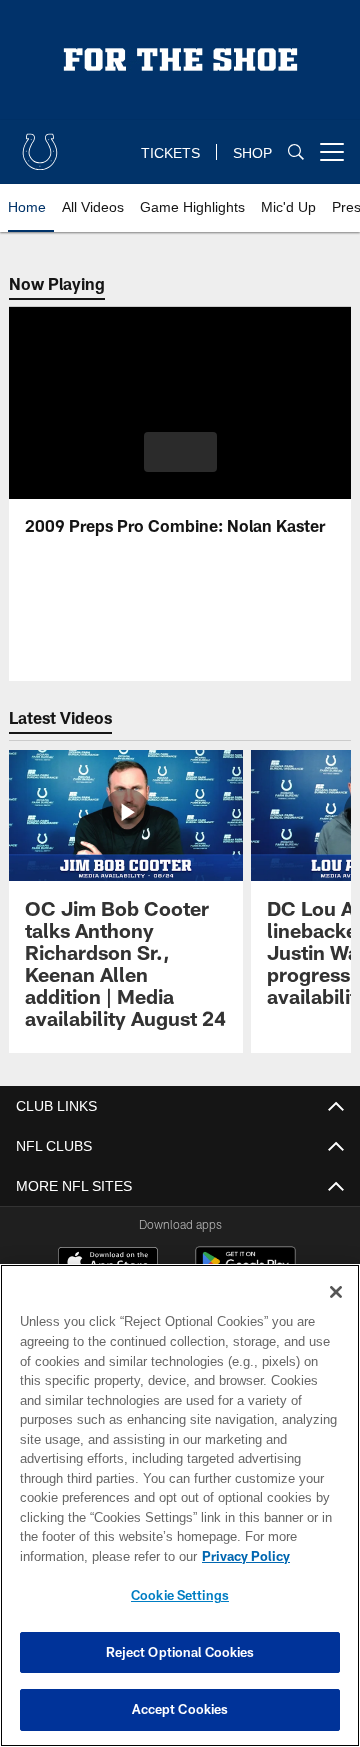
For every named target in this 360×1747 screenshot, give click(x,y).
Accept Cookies (180, 1709)
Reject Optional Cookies (180, 1652)
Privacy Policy (87, 1556)
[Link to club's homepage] (40, 144)
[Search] (296, 152)
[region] (180, 1505)
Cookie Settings (180, 1595)
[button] (180, 452)
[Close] (336, 1292)
